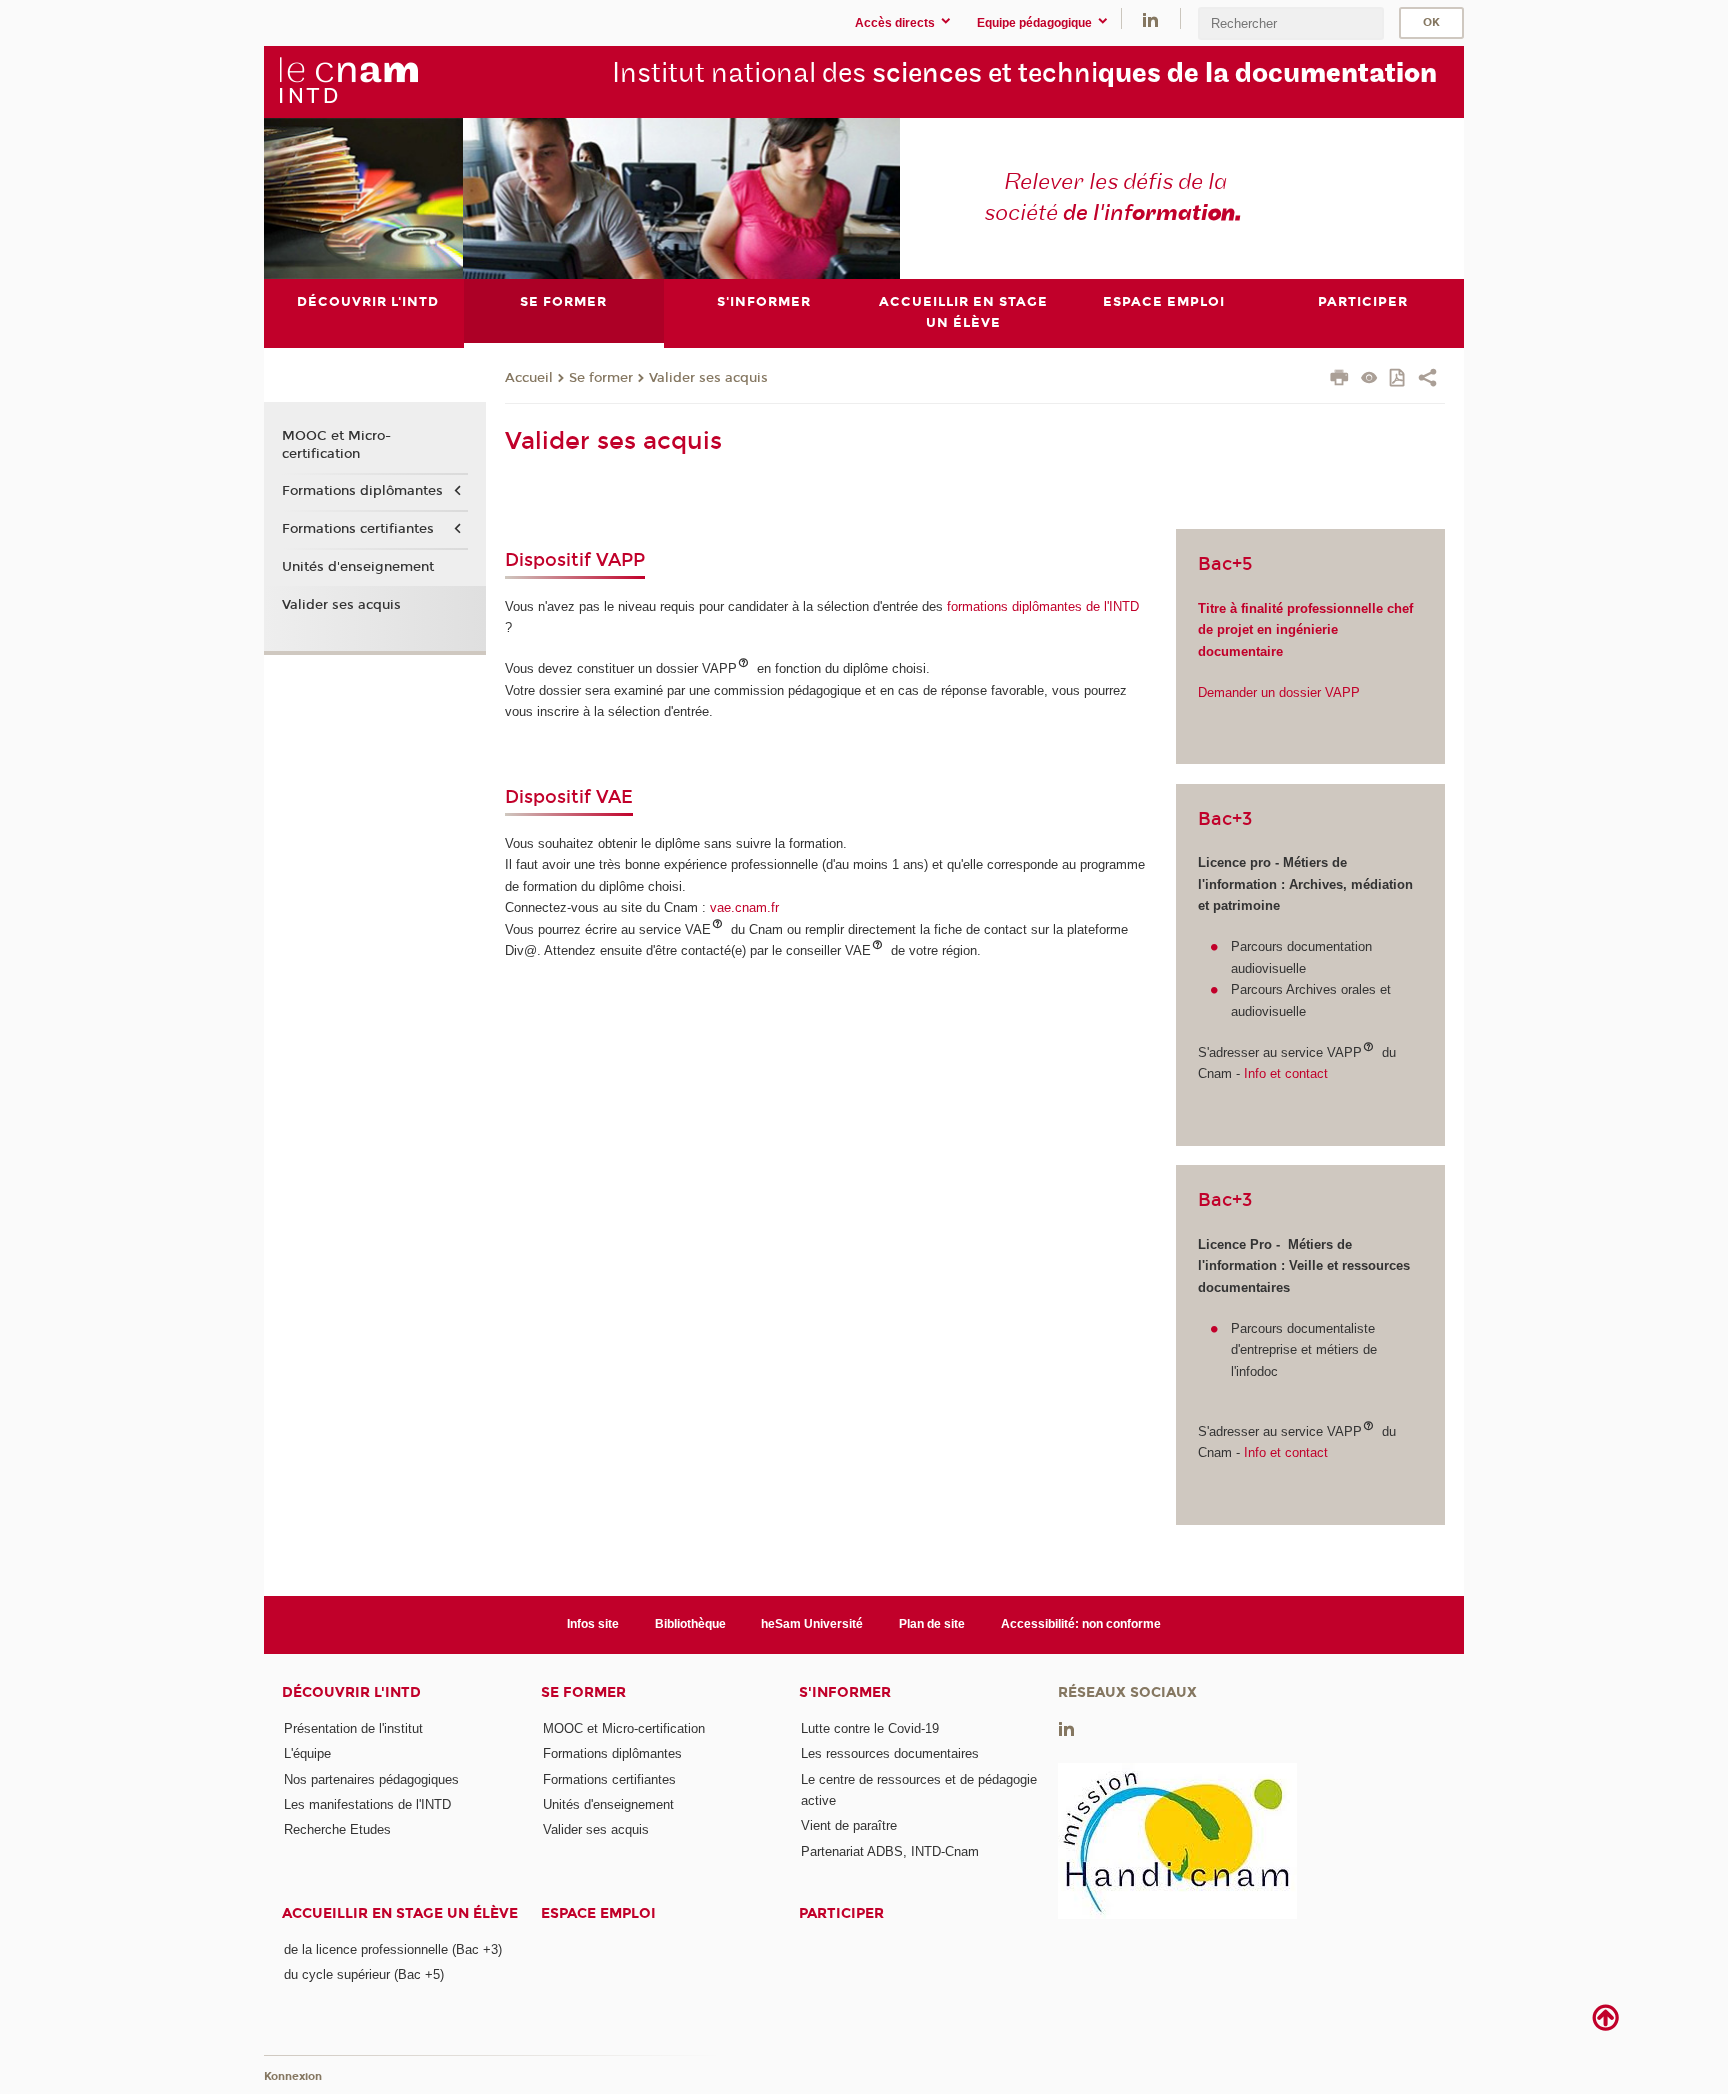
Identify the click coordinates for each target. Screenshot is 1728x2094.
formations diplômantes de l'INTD (1041, 606)
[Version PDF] (1398, 379)
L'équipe (307, 1753)
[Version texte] (1369, 379)
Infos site (593, 1624)
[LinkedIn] (1150, 18)
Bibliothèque (690, 1624)
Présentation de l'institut (353, 1728)
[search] (1291, 23)
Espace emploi (598, 1913)
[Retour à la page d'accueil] (348, 81)
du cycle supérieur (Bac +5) (364, 1974)
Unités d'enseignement (358, 567)
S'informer (845, 1692)
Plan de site (932, 1624)
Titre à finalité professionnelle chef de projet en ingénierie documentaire (1305, 630)
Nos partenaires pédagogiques (371, 1779)
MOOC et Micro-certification (336, 445)
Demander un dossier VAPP (1279, 692)
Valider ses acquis (708, 378)
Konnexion (293, 2076)
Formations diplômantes (362, 491)
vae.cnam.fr (744, 907)
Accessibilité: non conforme (1081, 1624)
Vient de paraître (849, 1825)
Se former (601, 378)
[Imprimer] (1339, 380)
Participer (841, 1913)
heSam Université (812, 1624)
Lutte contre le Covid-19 (870, 1728)
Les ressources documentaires (890, 1753)
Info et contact (1284, 1073)
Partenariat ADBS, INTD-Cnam (890, 1851)
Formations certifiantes (358, 529)
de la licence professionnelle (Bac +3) (393, 1949)
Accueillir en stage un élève (400, 1913)
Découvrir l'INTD (351, 1692)
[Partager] (1427, 380)
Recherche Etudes (337, 1829)
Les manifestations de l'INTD (367, 1804)
